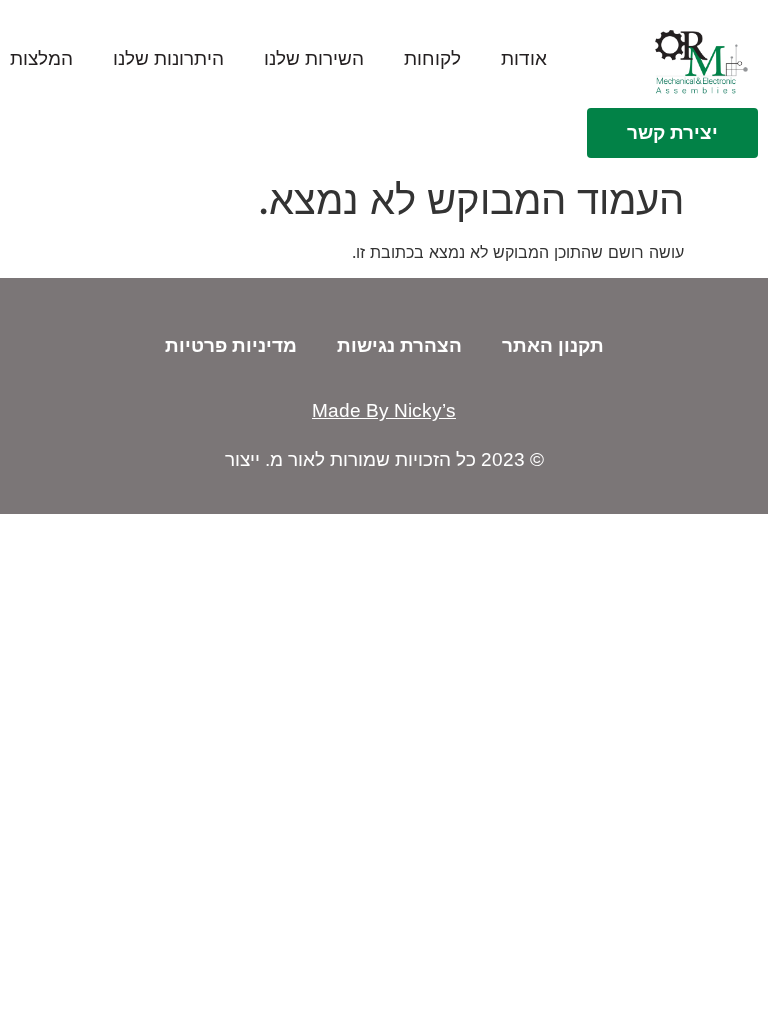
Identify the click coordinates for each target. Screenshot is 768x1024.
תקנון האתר (553, 345)
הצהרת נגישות (399, 345)
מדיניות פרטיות (231, 345)
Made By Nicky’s (384, 410)
